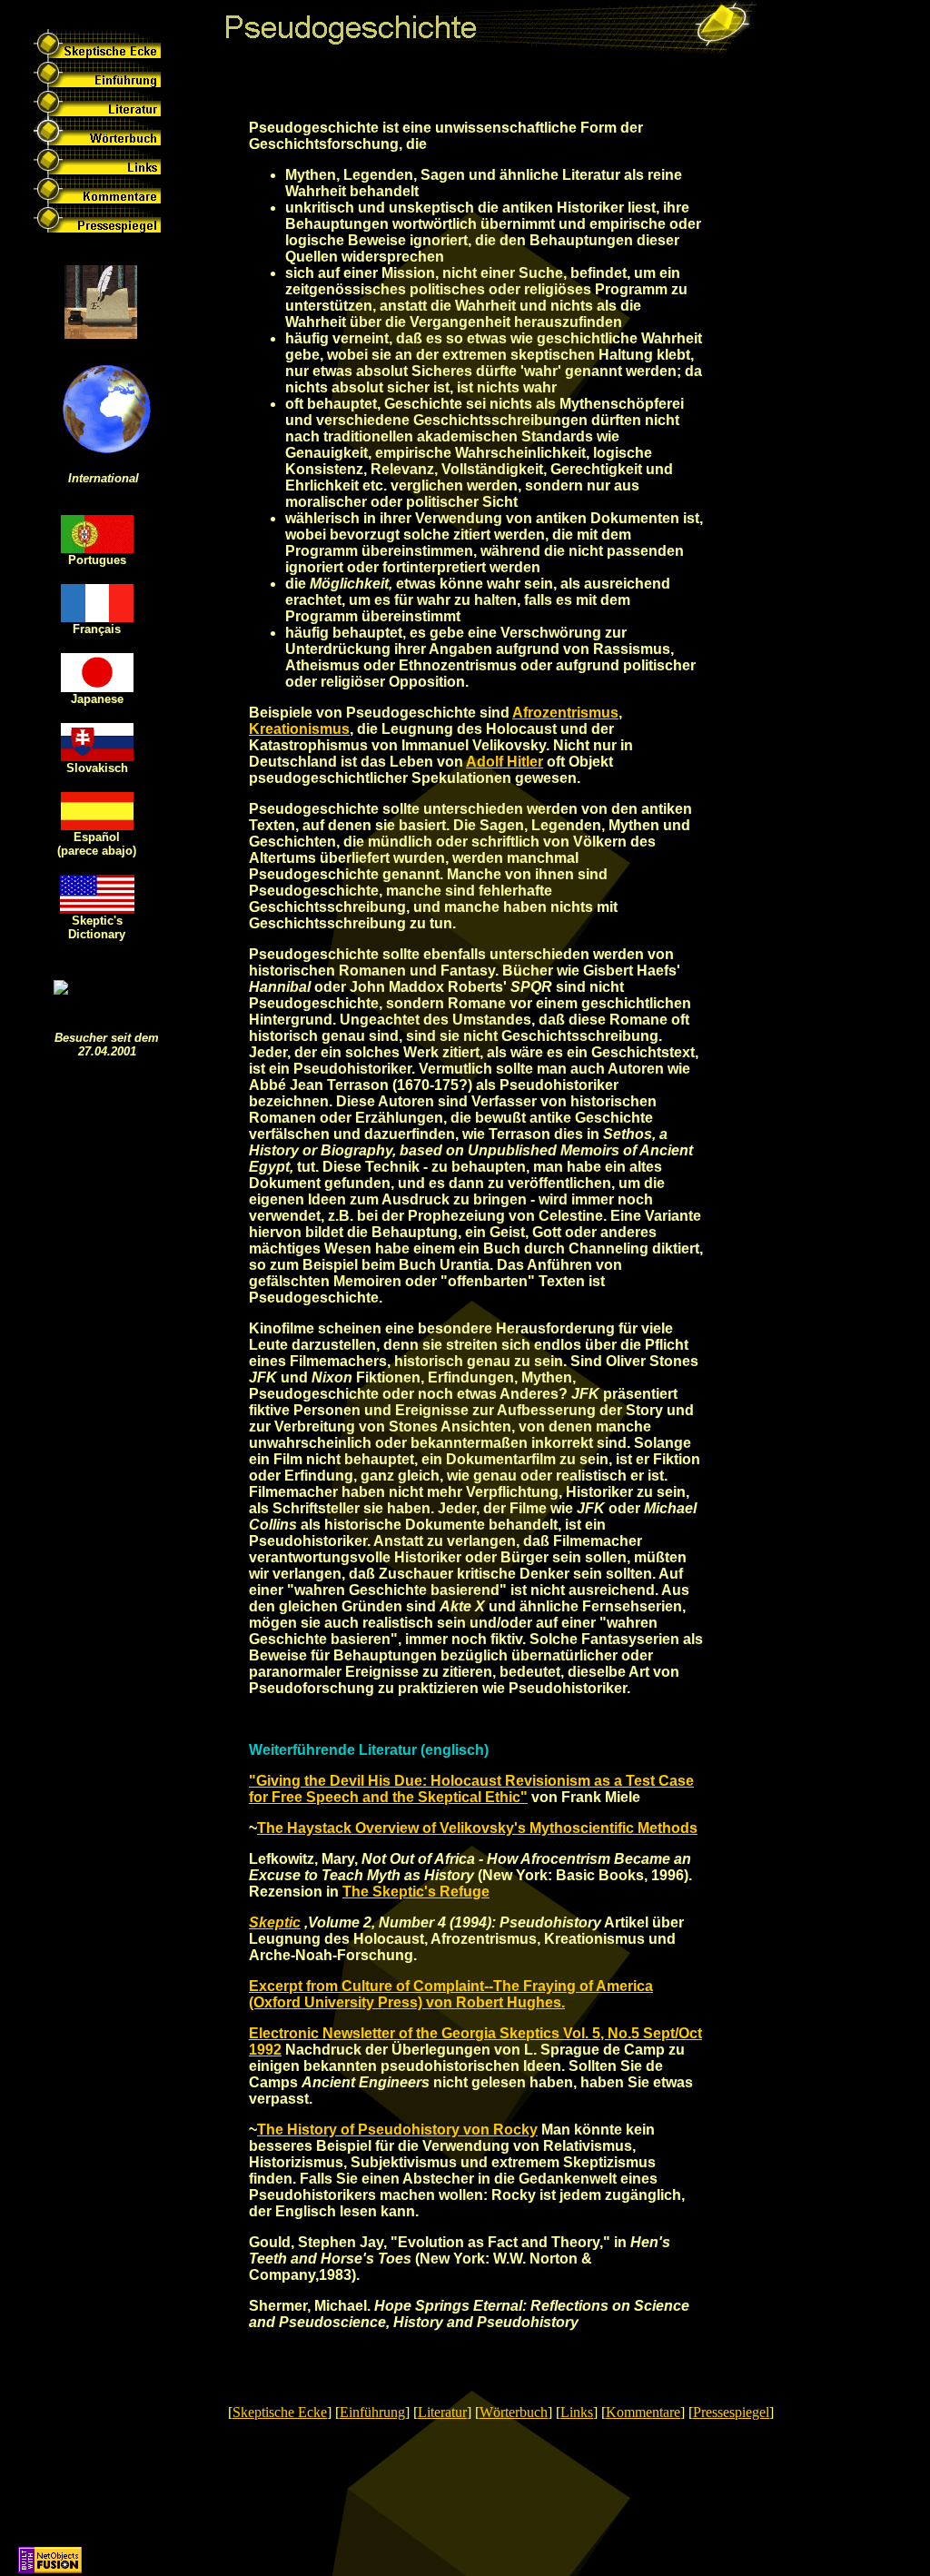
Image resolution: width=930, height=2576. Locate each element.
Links (577, 2412)
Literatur (442, 2412)
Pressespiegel (731, 2412)
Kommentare (643, 2412)
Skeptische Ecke (280, 2412)
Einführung (372, 2412)
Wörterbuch (514, 2412)
